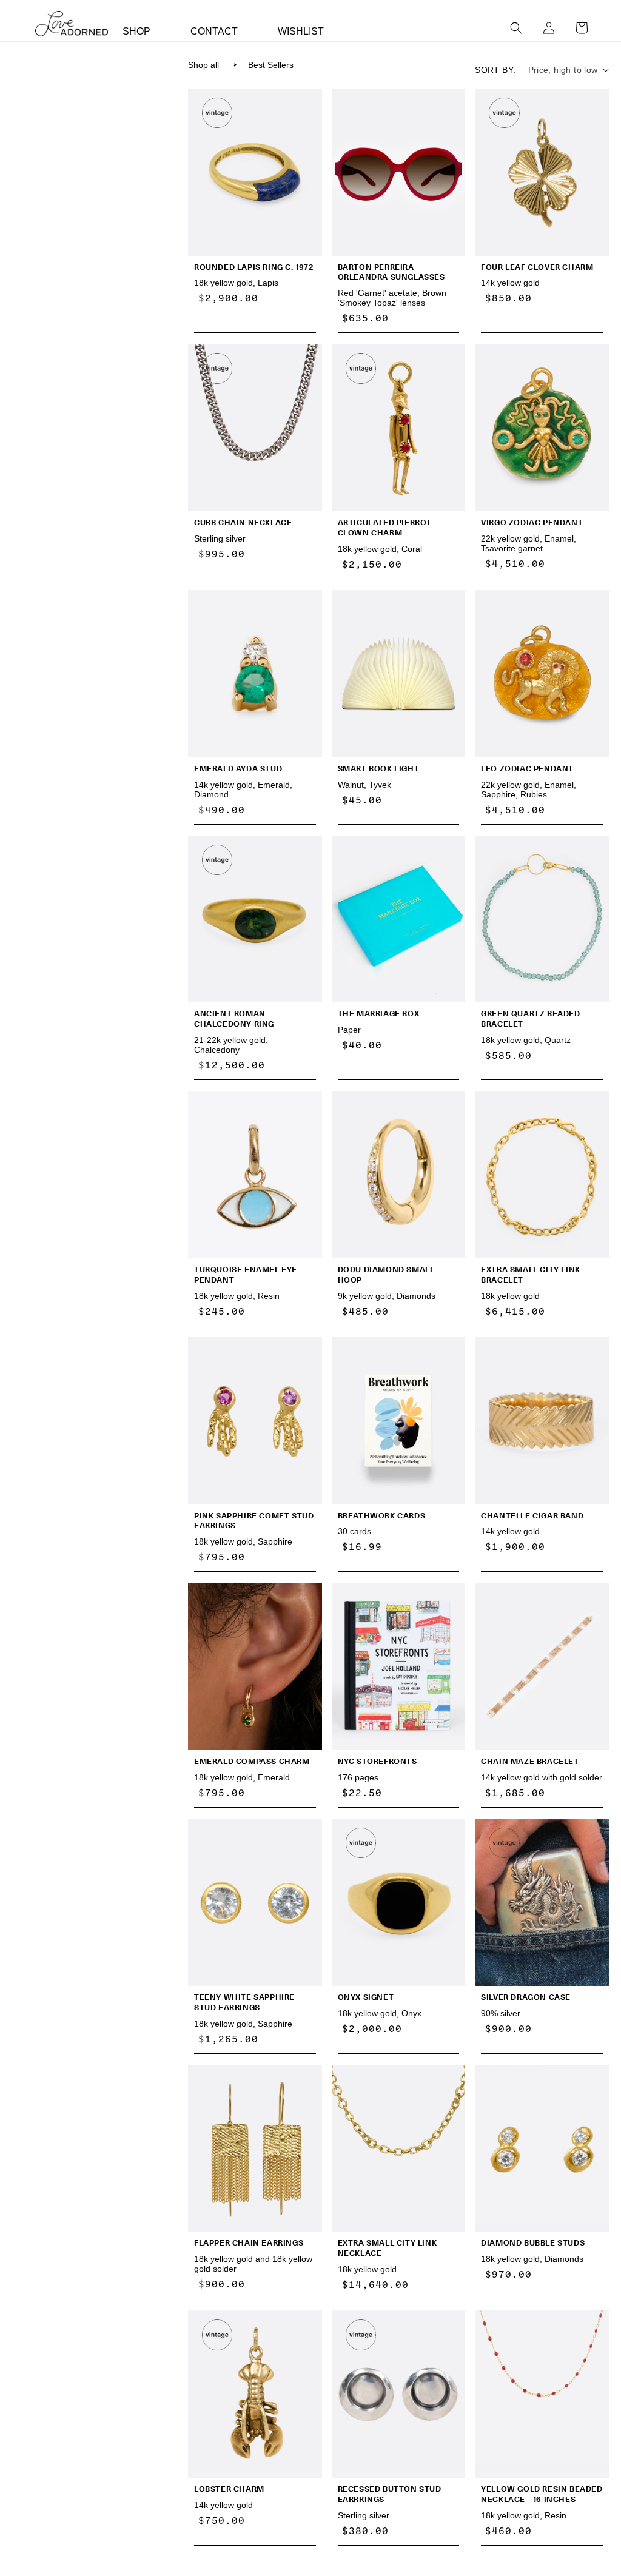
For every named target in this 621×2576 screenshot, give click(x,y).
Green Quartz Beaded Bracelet (530, 1019)
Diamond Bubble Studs (533, 2243)
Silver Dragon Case (526, 1997)
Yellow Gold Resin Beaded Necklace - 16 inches (542, 2494)
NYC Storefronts (378, 1761)
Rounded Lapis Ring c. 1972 (254, 267)
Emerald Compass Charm (252, 1761)
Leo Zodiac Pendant (527, 769)
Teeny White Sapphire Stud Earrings (244, 2002)
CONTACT (214, 31)
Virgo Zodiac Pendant (532, 522)
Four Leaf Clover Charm (537, 267)
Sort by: (495, 70)
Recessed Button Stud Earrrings (390, 2494)
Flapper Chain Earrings (249, 2243)
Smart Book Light (379, 769)
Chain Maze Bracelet (530, 1761)
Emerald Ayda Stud (238, 769)
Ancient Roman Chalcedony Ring (234, 1019)
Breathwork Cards (382, 1516)
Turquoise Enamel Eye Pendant (246, 1275)
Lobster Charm (229, 2489)
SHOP (136, 31)
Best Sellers (271, 65)
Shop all (203, 65)
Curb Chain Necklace (243, 522)
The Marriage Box (379, 1014)
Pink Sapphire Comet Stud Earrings (254, 1521)
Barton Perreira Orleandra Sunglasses (391, 272)
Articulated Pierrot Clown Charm (385, 528)
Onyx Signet (366, 1997)
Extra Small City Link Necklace (388, 2248)
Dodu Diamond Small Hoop (386, 1275)
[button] (516, 28)
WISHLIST (301, 31)
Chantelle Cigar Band (532, 1516)
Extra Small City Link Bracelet (531, 1275)
